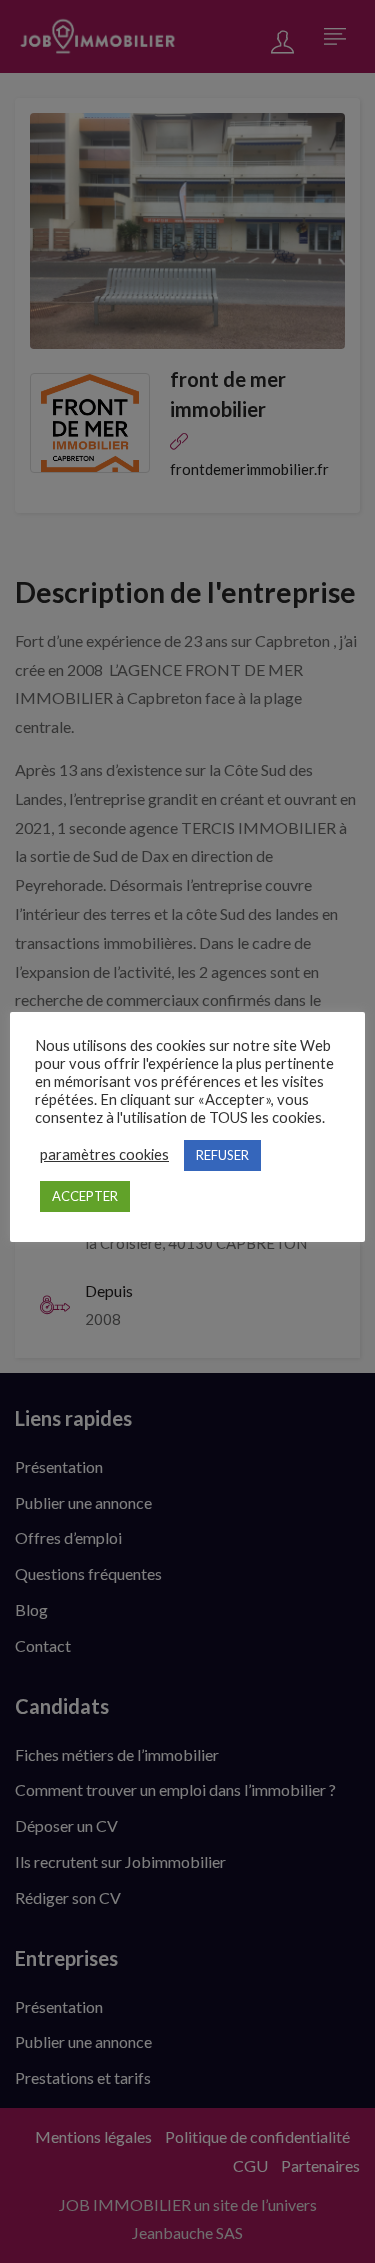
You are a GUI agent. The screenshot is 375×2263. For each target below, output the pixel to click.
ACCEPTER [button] (85, 1196)
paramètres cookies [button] (104, 1154)
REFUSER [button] (222, 1155)
